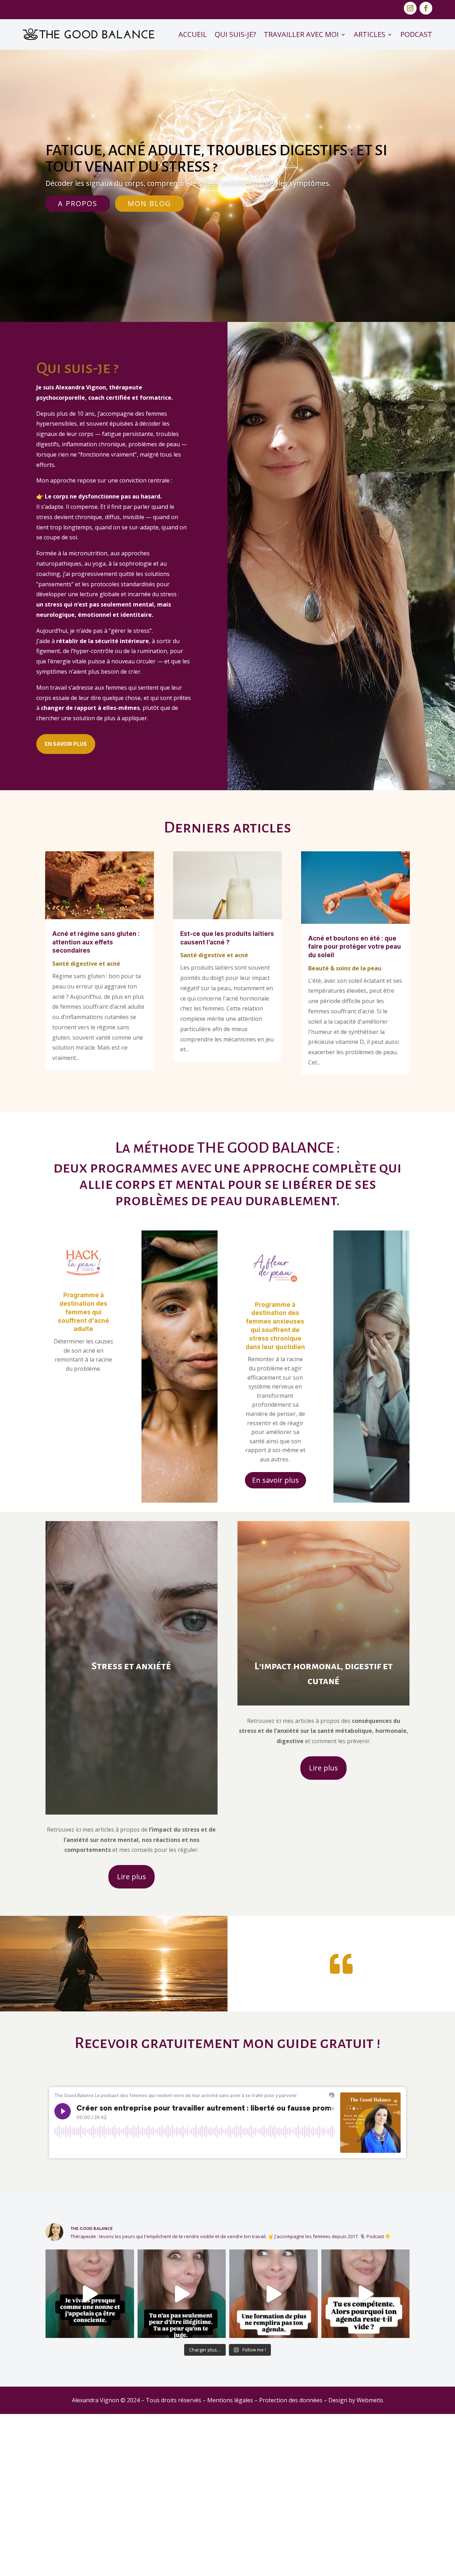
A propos (78, 203)
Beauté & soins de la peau (345, 968)
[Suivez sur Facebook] (426, 8)
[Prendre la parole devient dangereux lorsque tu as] (182, 2456)
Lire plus (132, 1877)
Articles (370, 34)
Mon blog (149, 203)
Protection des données (291, 2562)
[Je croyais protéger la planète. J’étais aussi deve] (90, 2456)
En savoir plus (66, 744)
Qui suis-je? (235, 34)
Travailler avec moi (301, 34)
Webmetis (370, 2562)
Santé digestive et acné (86, 964)
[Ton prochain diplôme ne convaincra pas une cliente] (274, 2456)
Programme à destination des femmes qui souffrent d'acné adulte (84, 1312)
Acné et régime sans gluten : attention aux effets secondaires (96, 942)
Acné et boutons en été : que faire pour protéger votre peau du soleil (355, 947)
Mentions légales (230, 2562)
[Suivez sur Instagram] (410, 8)
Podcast (416, 34)
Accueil (193, 34)
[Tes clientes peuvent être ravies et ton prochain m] (366, 2456)
